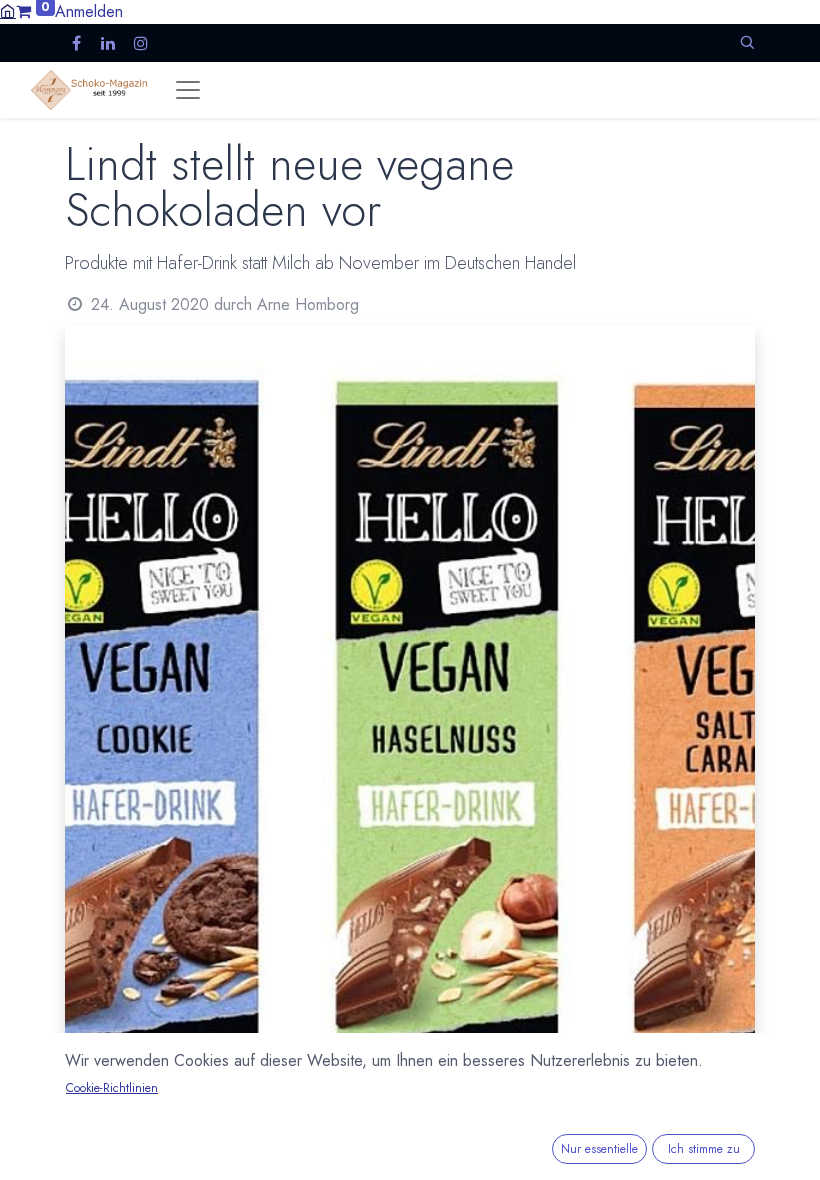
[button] (747, 42)
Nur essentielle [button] (599, 1149)
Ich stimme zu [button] (704, 1149)
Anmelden (89, 11)
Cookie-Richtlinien (112, 1088)
